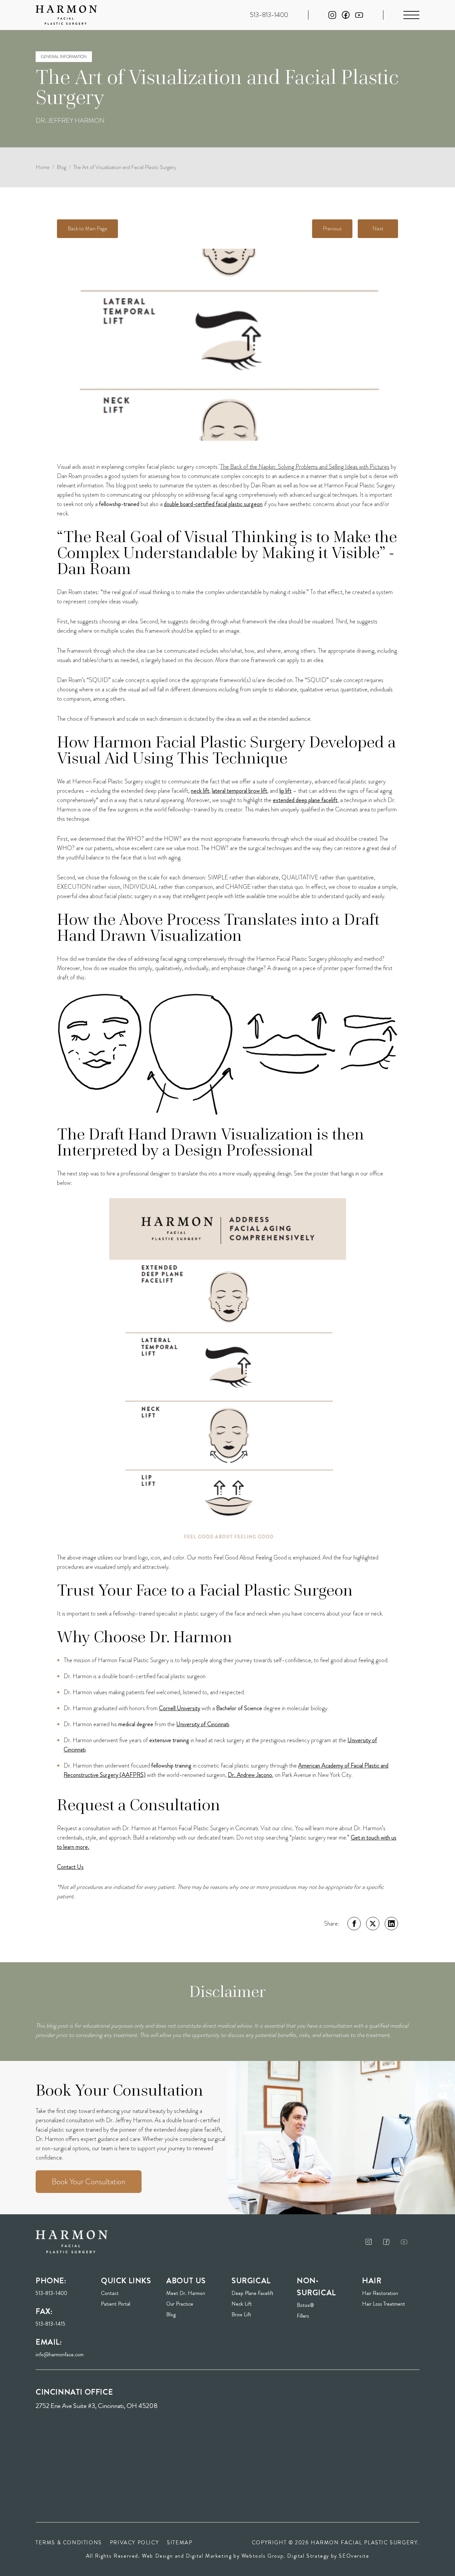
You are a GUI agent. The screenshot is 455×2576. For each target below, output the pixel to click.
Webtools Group (262, 2556)
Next (378, 229)
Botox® (305, 2305)
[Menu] (411, 15)
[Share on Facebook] (354, 1924)
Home (43, 167)
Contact (110, 2293)
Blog (61, 167)
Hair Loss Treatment (384, 2304)
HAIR (372, 2281)
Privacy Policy (134, 2542)
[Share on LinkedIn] (391, 1924)
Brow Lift (241, 2314)
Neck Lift (242, 2304)
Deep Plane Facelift (252, 2293)
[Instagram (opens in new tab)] (332, 15)
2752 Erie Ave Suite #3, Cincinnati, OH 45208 (97, 2406)
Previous (332, 229)
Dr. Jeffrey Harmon (70, 121)
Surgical (251, 2281)
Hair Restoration (380, 2293)
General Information (64, 57)
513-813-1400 (51, 2293)
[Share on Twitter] (373, 1924)
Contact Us (70, 1867)
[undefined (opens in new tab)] (369, 2242)
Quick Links (126, 2281)
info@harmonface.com (60, 2354)
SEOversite (354, 2556)
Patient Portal (130, 2304)
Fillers (303, 2316)
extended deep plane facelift (305, 800)
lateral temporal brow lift (239, 791)
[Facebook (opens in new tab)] (346, 15)
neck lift (200, 791)
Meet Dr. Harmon (186, 2293)
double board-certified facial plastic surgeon (213, 504)
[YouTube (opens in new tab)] (359, 15)
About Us (186, 2281)
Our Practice (180, 2304)
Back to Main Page (87, 229)
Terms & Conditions (69, 2542)
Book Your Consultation (89, 2182)
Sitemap (180, 2542)
